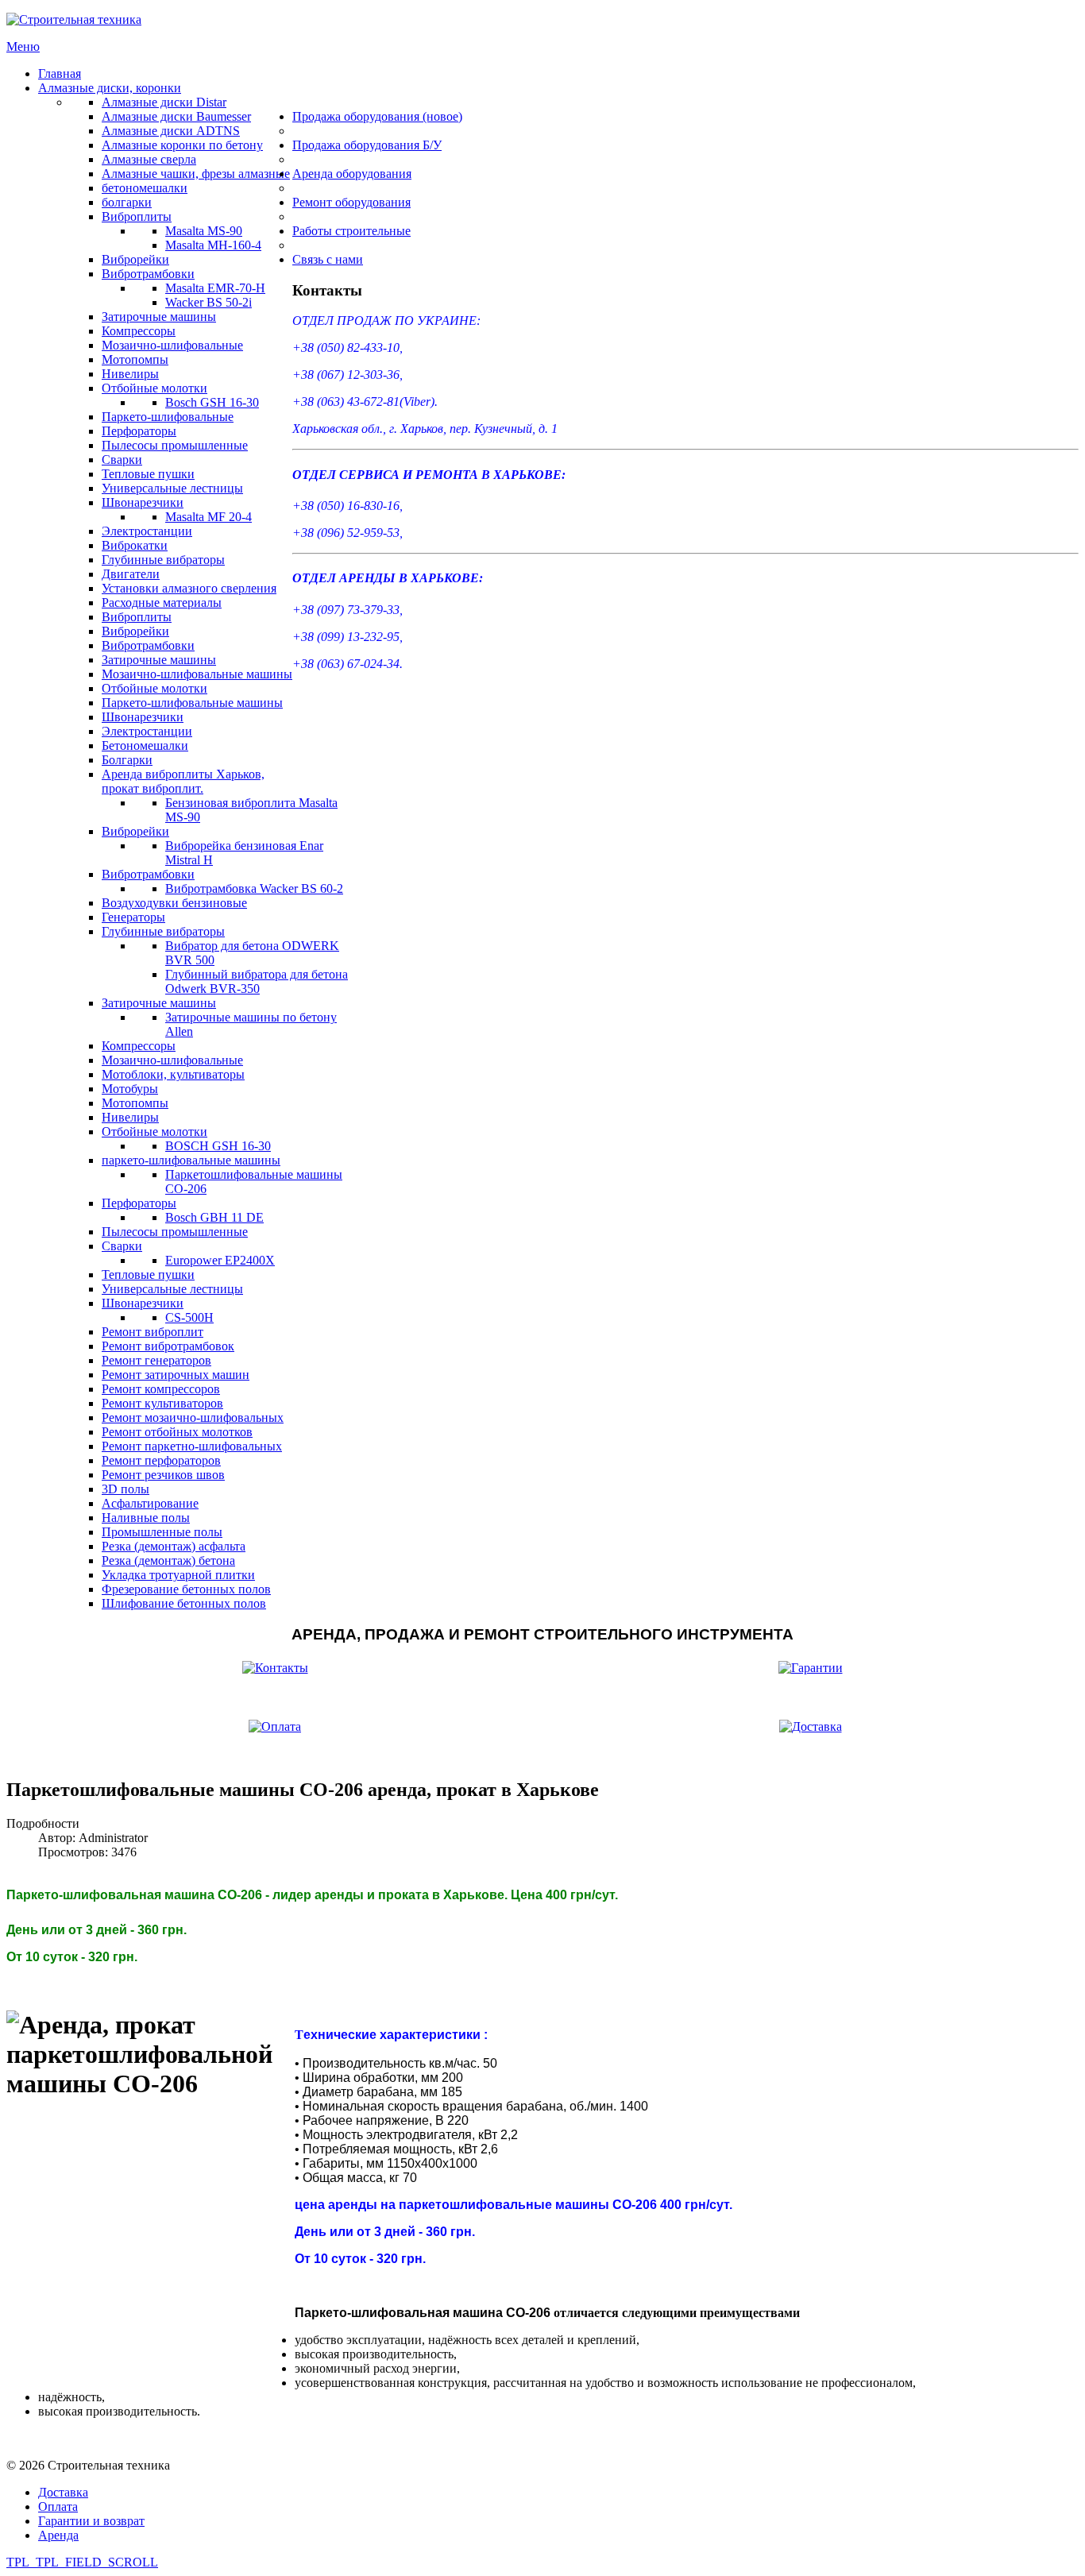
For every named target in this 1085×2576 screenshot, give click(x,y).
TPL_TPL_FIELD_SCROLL (82, 2562)
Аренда (58, 2535)
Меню (23, 46)
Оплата (58, 2506)
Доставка (63, 2492)
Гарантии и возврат (91, 2521)
